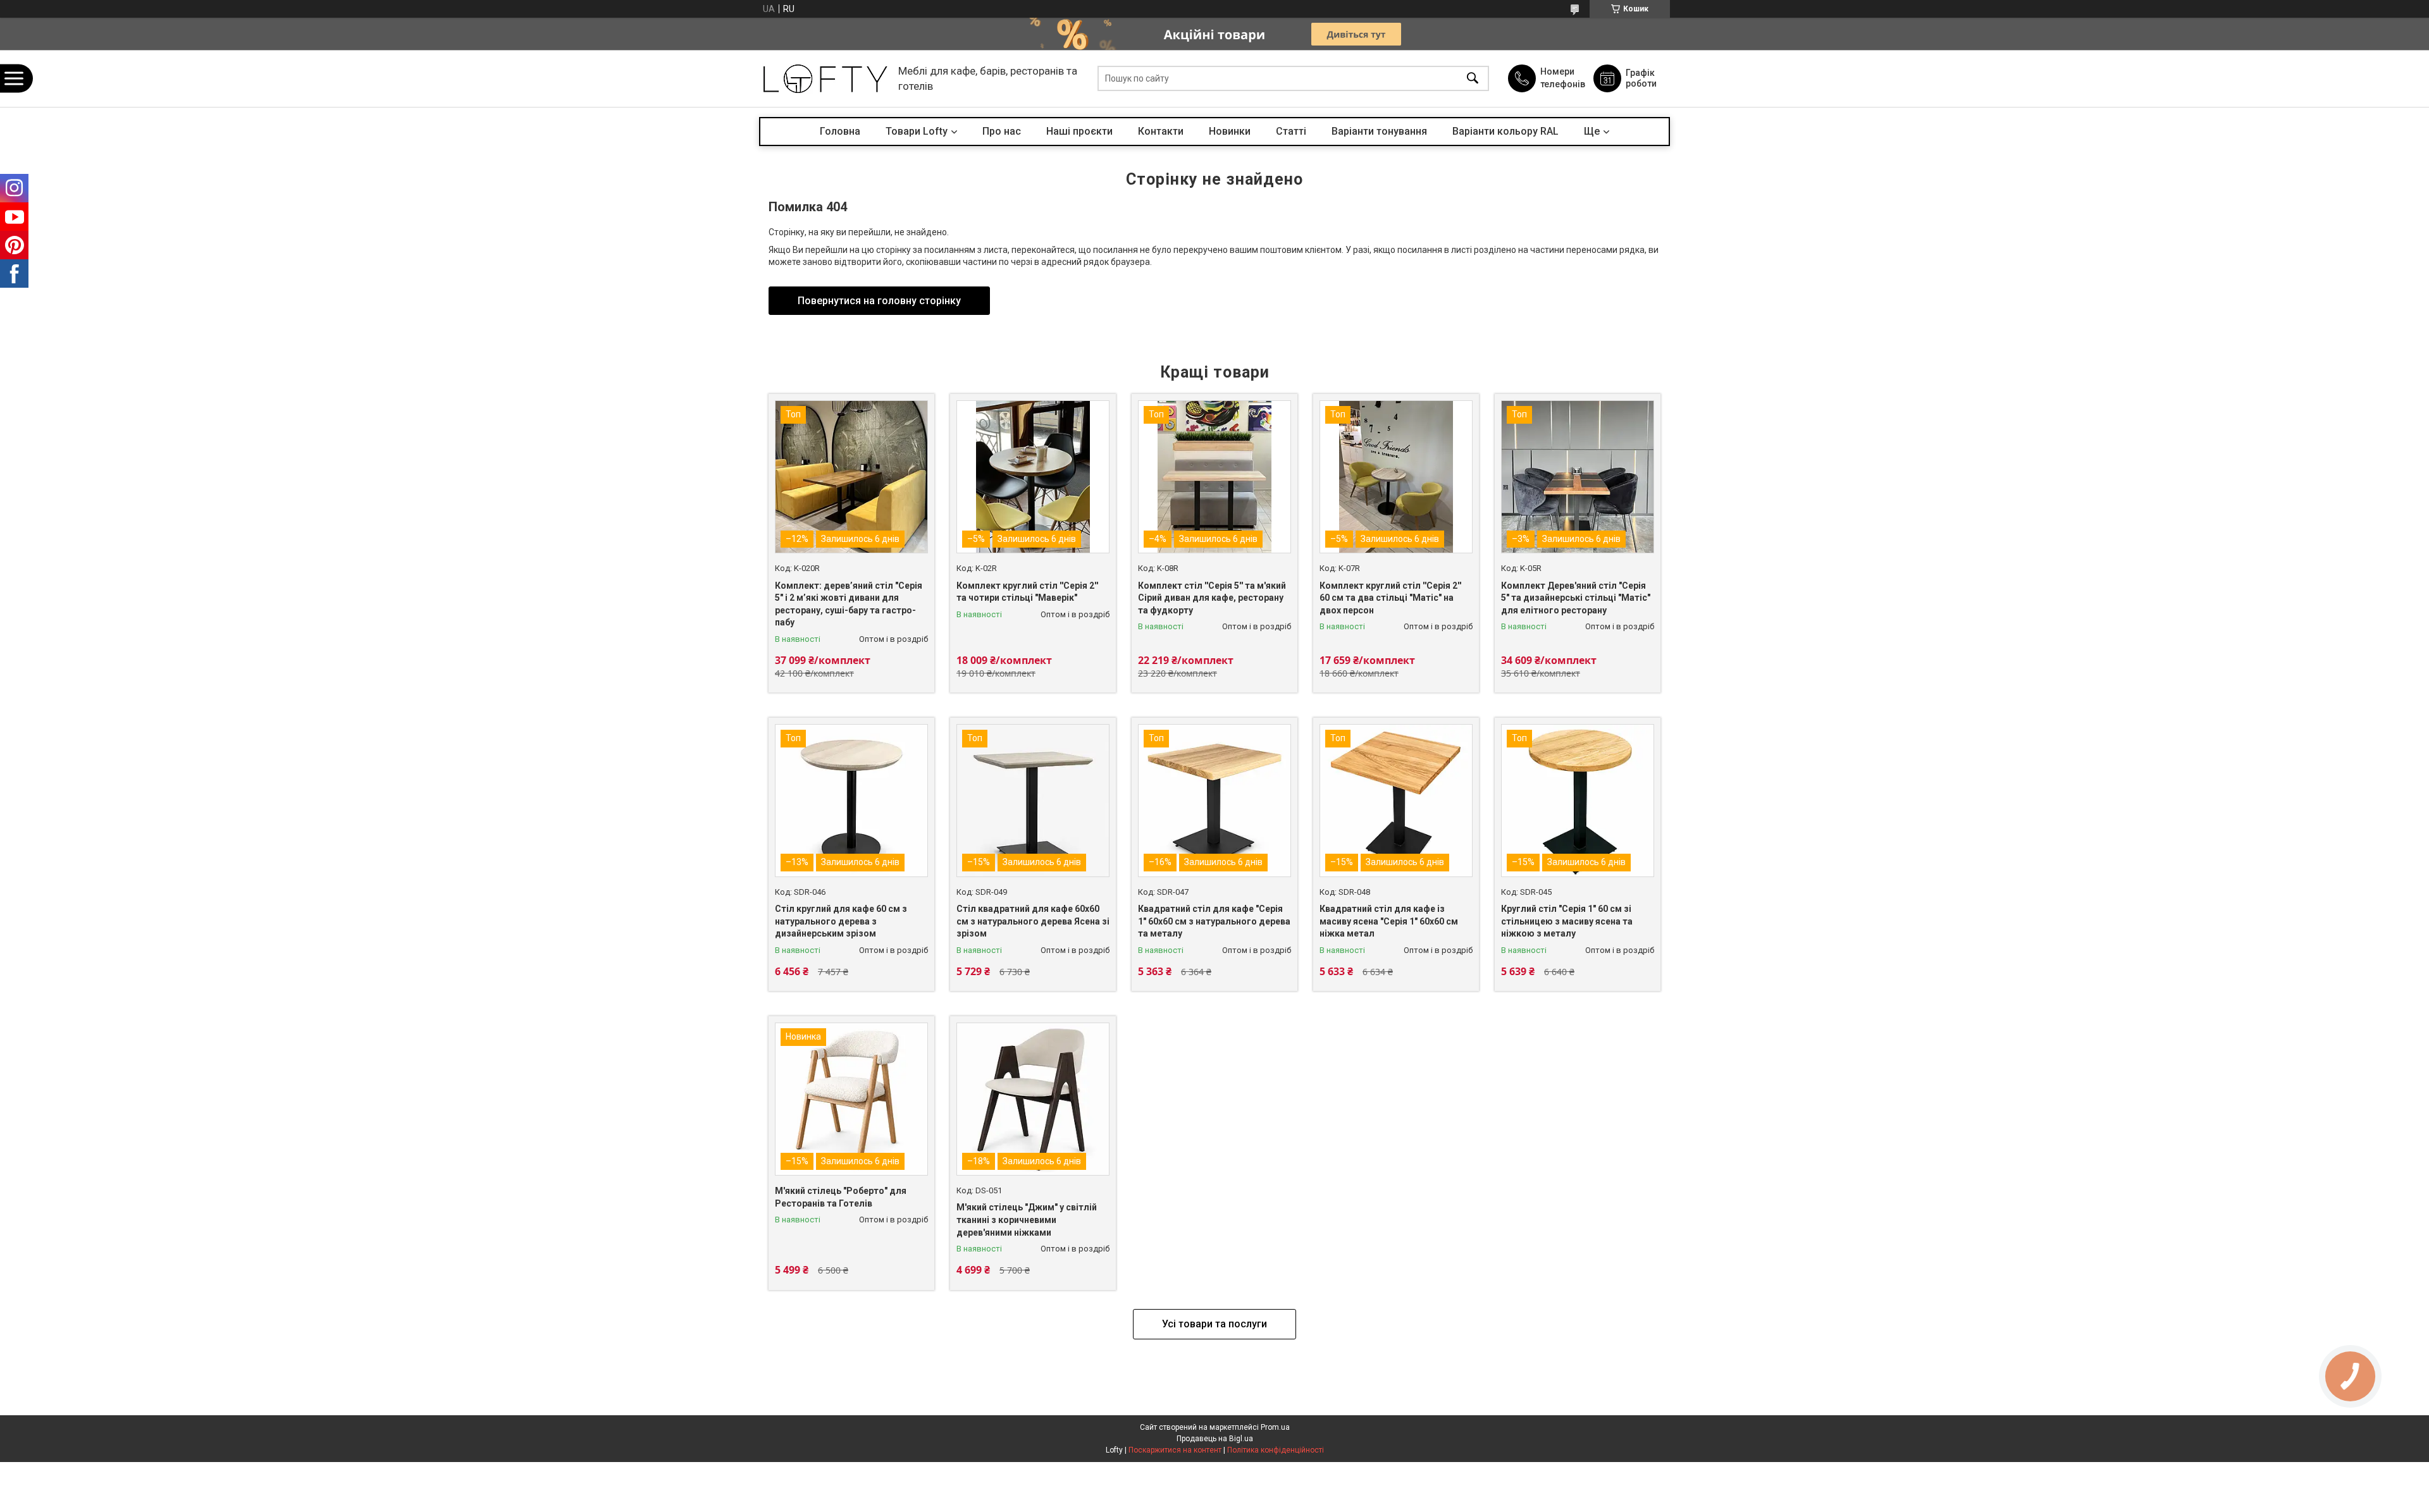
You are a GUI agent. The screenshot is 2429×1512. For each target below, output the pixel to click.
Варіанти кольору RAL (1505, 131)
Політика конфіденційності (1276, 1450)
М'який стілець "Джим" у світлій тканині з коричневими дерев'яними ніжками (1027, 1220)
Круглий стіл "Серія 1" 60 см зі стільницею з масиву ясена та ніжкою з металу (1567, 921)
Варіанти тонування (1379, 131)
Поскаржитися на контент (1175, 1450)
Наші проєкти (1079, 131)
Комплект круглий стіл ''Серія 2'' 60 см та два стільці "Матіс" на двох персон (1390, 598)
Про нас (1002, 131)
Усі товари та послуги (1214, 1324)
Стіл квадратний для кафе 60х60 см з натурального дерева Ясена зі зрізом (1033, 921)
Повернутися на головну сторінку (879, 301)
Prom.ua (1275, 1427)
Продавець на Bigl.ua (1215, 1439)
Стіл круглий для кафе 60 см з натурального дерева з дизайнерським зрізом (841, 921)
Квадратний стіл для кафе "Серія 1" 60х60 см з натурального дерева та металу (1214, 921)
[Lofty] (825, 79)
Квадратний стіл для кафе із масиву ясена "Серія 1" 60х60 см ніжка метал (1389, 921)
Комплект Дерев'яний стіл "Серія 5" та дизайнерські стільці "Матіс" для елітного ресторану (1576, 598)
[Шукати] (1473, 79)
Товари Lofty (917, 131)
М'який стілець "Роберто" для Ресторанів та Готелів (841, 1197)
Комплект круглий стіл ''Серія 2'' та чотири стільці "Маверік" (1027, 592)
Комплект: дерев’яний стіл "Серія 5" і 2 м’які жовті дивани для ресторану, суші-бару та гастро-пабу (849, 604)
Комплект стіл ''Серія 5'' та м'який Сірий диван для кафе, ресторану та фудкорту (1212, 598)
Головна (840, 131)
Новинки (1230, 131)
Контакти (1161, 131)
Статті (1291, 131)
